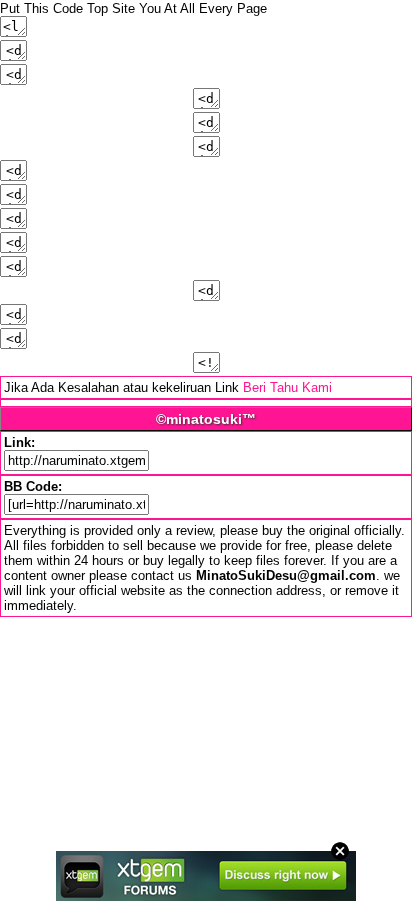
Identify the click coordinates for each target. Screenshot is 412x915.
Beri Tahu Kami (287, 387)
